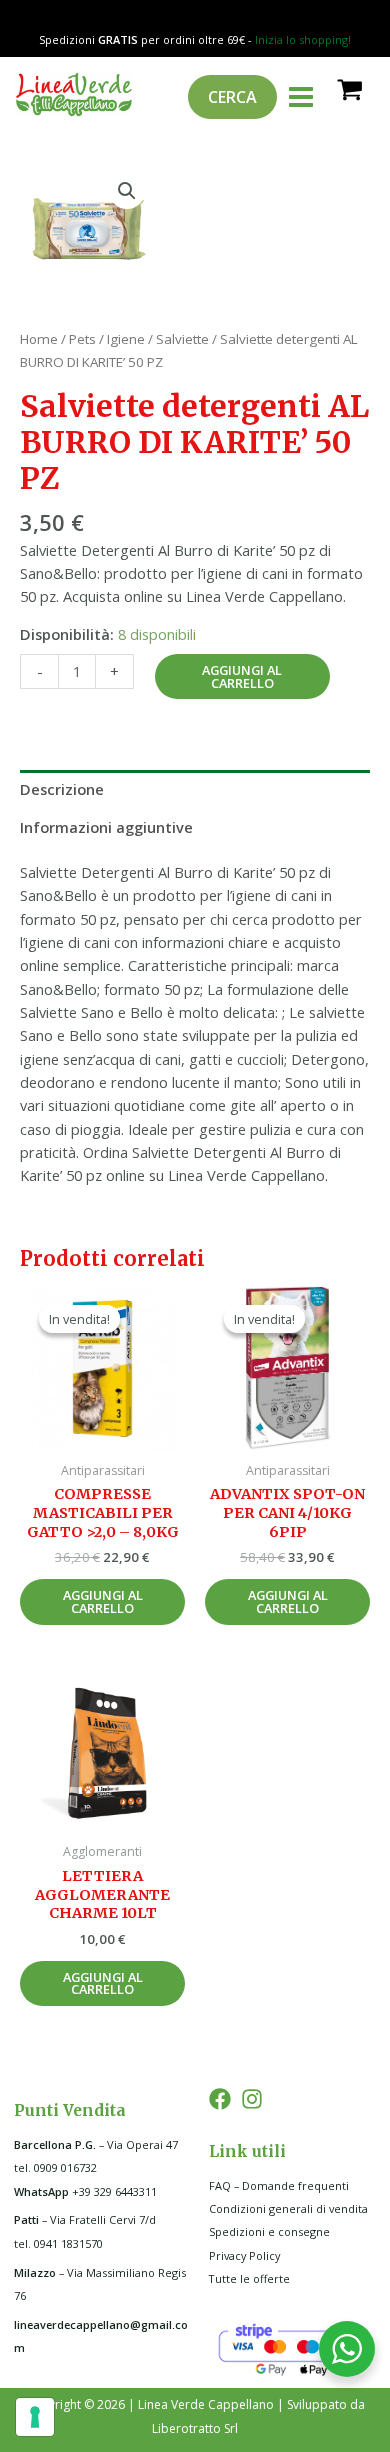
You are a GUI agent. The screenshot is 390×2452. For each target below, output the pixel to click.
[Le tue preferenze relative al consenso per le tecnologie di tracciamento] (35, 2417)
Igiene (126, 339)
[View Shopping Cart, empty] (348, 89)
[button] (127, 191)
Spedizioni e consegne (269, 2231)
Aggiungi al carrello (242, 676)
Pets (82, 339)
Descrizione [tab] (62, 789)
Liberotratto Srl (195, 2428)
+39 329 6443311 (85, 2191)
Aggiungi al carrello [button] (103, 1601)
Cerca (232, 97)
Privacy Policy (244, 2255)
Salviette (182, 339)
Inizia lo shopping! (303, 39)
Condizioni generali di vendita (288, 2208)
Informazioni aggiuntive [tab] (106, 827)
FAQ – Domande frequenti (279, 2185)
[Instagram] (252, 2099)
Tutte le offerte (249, 2278)
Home (39, 339)
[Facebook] (220, 2099)
